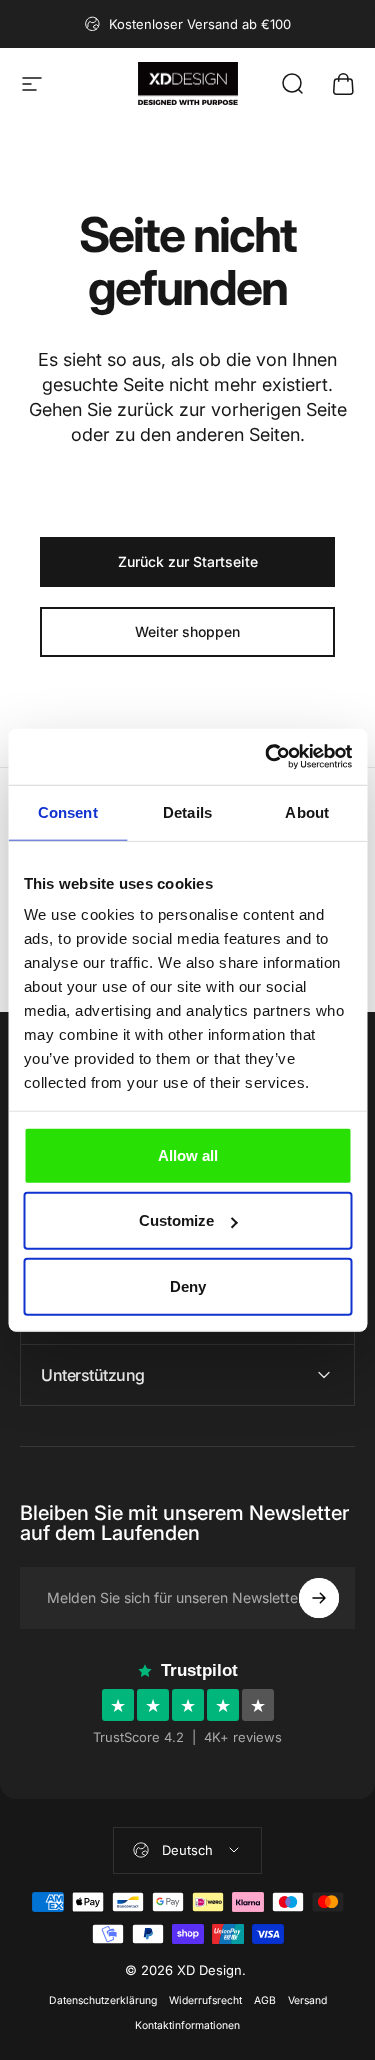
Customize (176, 1220)
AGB (265, 2000)
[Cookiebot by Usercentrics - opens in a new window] (267, 757)
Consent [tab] (68, 811)
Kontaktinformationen (187, 2025)
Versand (307, 2000)
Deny (188, 1285)
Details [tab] (187, 811)
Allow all (188, 1154)
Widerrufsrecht (205, 2000)
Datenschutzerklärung (103, 2000)
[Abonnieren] (319, 1598)
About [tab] (307, 811)
